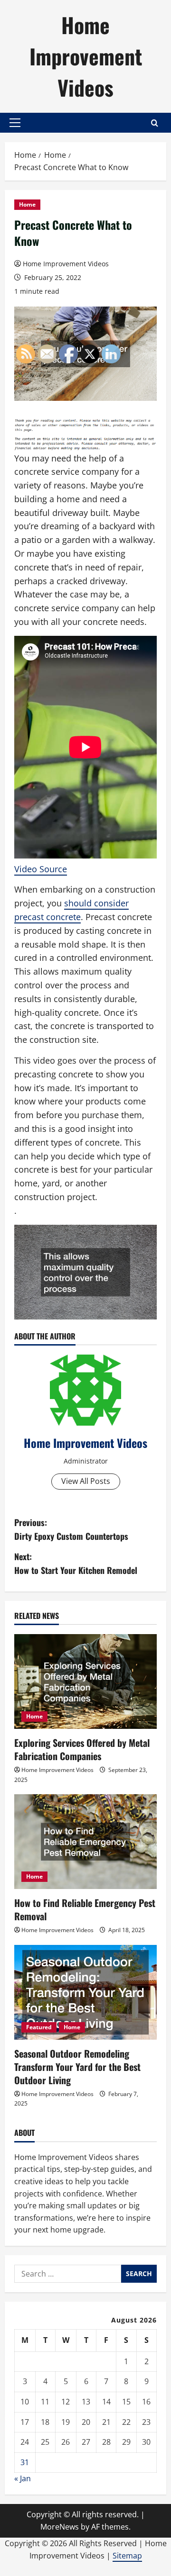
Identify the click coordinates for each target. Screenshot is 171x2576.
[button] (15, 123)
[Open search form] (155, 123)
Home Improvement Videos (86, 56)
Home (27, 204)
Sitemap (127, 2556)
